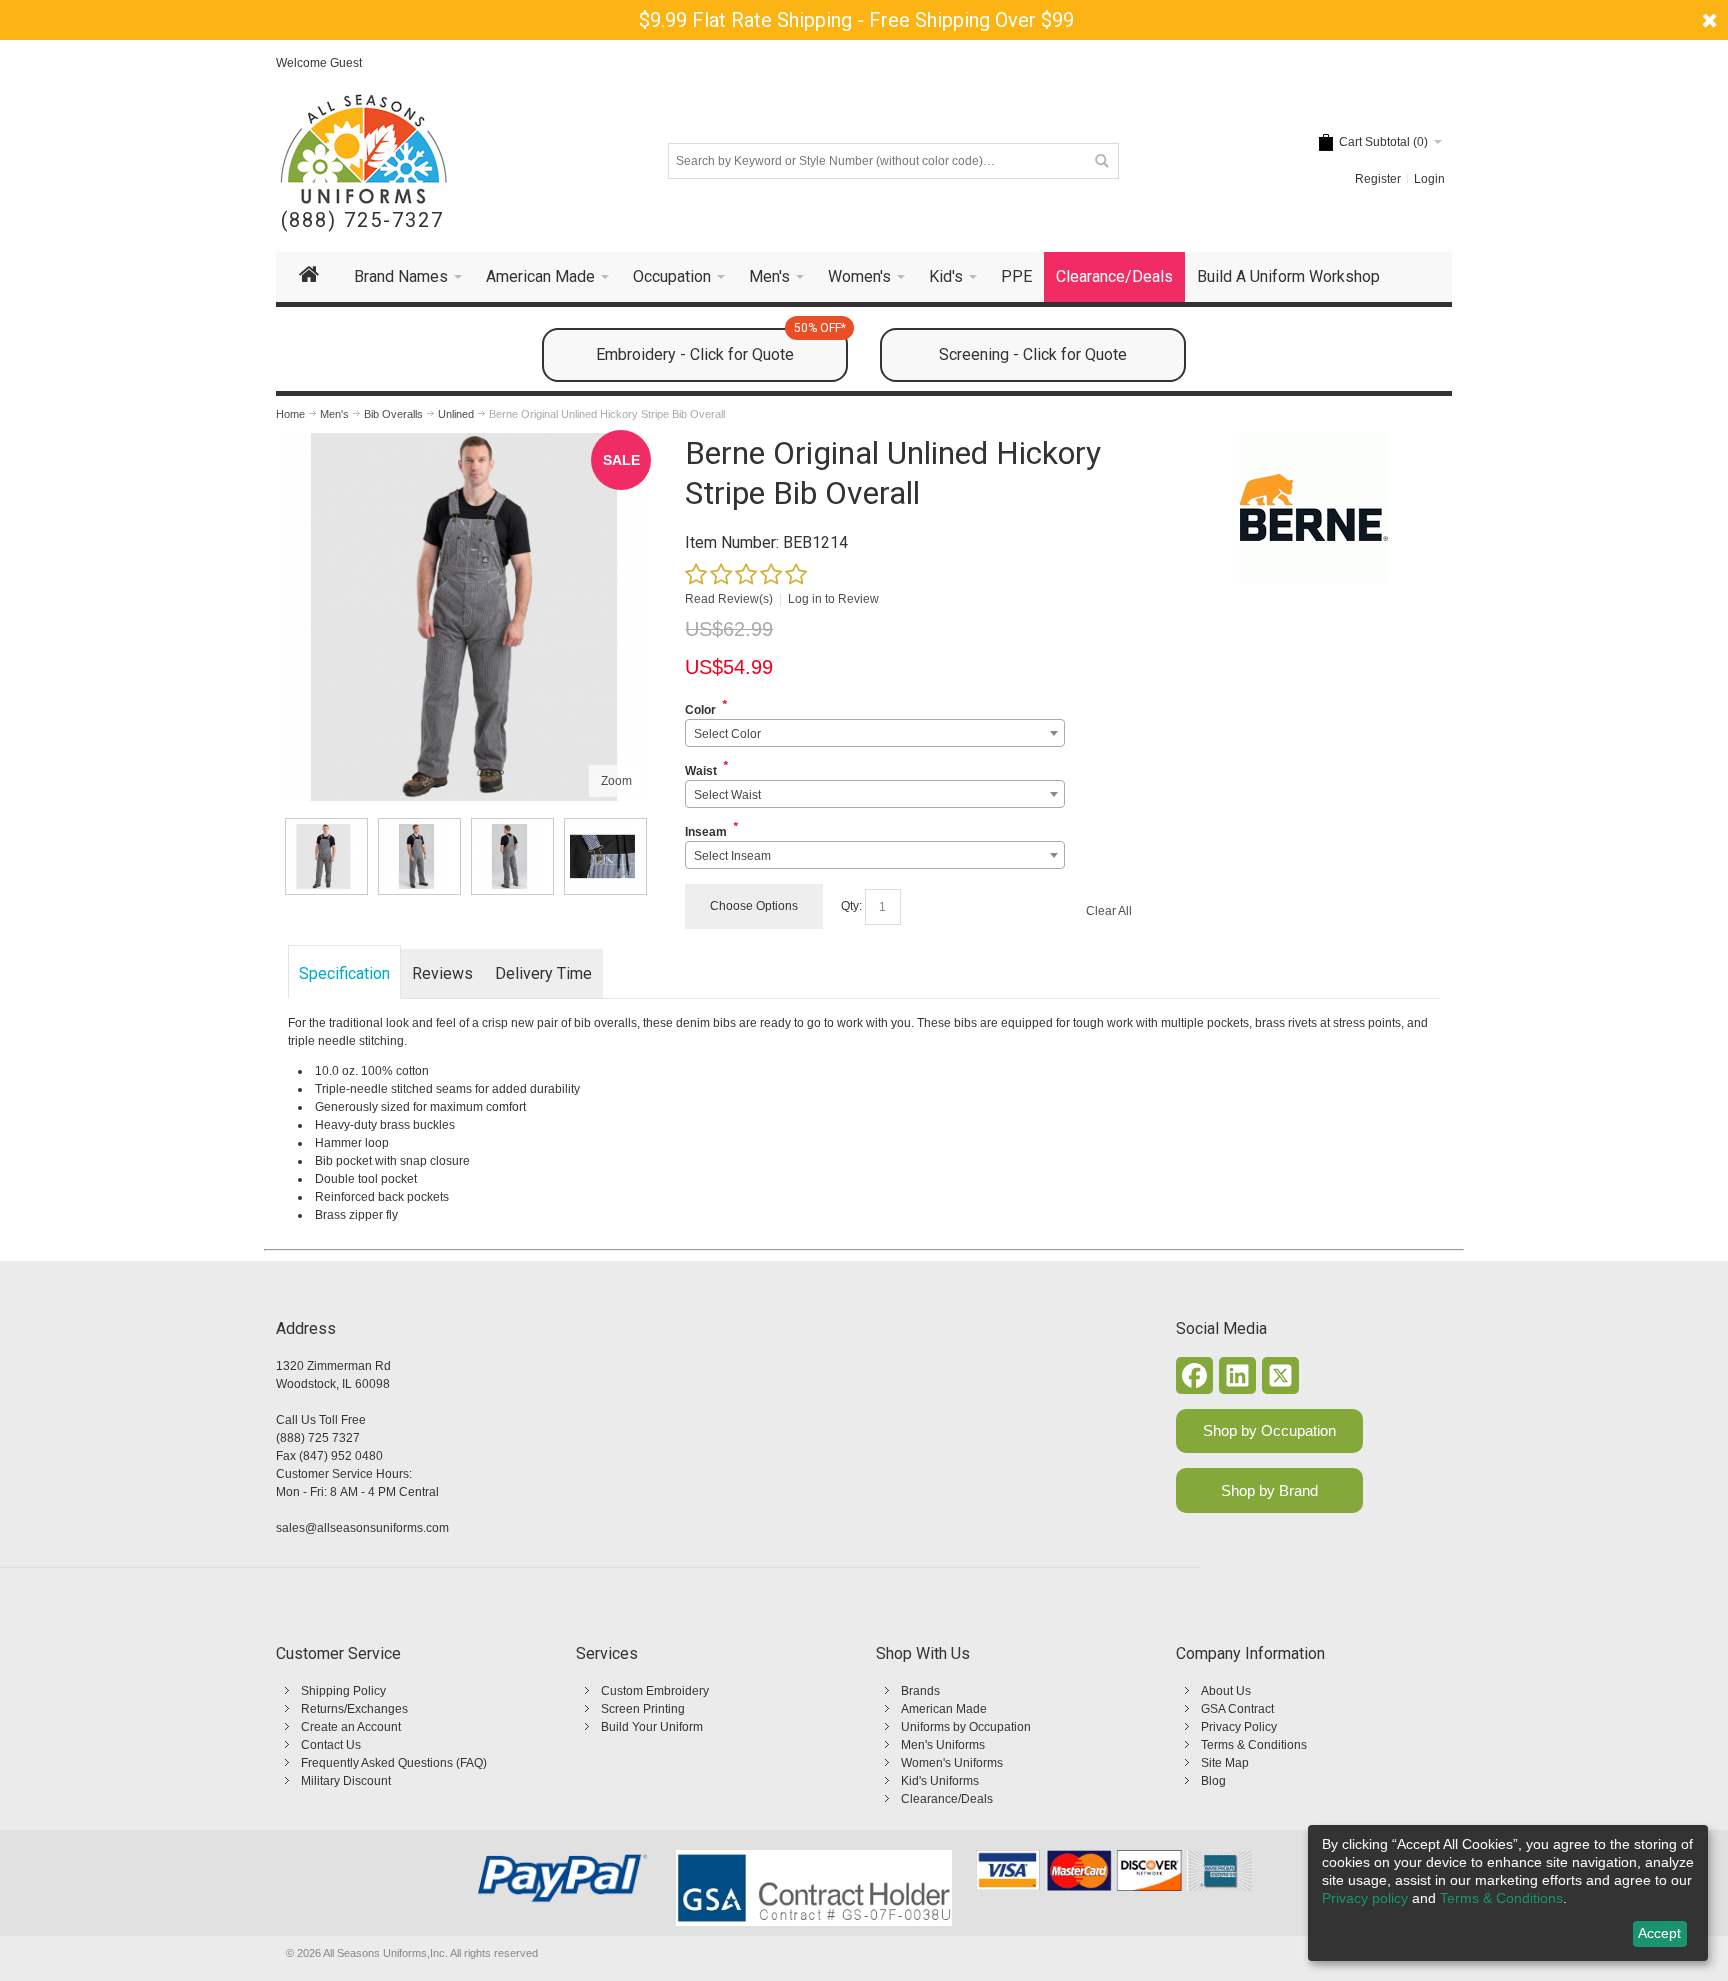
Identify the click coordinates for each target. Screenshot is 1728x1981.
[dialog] (1508, 1893)
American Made (944, 1709)
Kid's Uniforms (940, 1781)
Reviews (442, 973)
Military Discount (346, 1781)
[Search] (1101, 161)
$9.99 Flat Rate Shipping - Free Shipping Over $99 (856, 20)
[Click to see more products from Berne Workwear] (1313, 508)
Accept (1659, 1933)
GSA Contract (1237, 1709)
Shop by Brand (1269, 1490)
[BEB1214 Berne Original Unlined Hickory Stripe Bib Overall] (326, 856)
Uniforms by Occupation (966, 1727)
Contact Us (331, 1745)
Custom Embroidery (655, 1691)
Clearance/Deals (947, 1799)
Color (700, 710)
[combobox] (874, 733)
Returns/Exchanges (354, 1709)
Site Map (1225, 1763)
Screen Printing (643, 1709)
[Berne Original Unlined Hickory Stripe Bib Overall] (464, 442)
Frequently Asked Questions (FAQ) (394, 1763)
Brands (920, 1691)
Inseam (706, 832)
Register (1378, 179)
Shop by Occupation (1269, 1430)
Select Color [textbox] (727, 734)
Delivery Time (543, 973)
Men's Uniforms (943, 1745)
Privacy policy (1365, 1898)
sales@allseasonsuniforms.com (362, 1528)
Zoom (616, 781)
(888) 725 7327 (318, 1438)
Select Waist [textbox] (727, 795)
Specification (344, 973)
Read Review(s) (729, 599)
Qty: (851, 906)
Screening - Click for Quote (1033, 354)
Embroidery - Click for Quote (721, 346)
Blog (1213, 1781)
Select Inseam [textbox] (732, 856)
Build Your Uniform (652, 1727)
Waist (701, 771)
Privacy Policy (1239, 1727)
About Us (1226, 1691)
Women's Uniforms (952, 1763)
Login (1429, 179)
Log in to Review (833, 599)
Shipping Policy (343, 1691)
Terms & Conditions (1254, 1745)
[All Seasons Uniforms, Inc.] (363, 149)
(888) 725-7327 (362, 220)
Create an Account (351, 1727)
